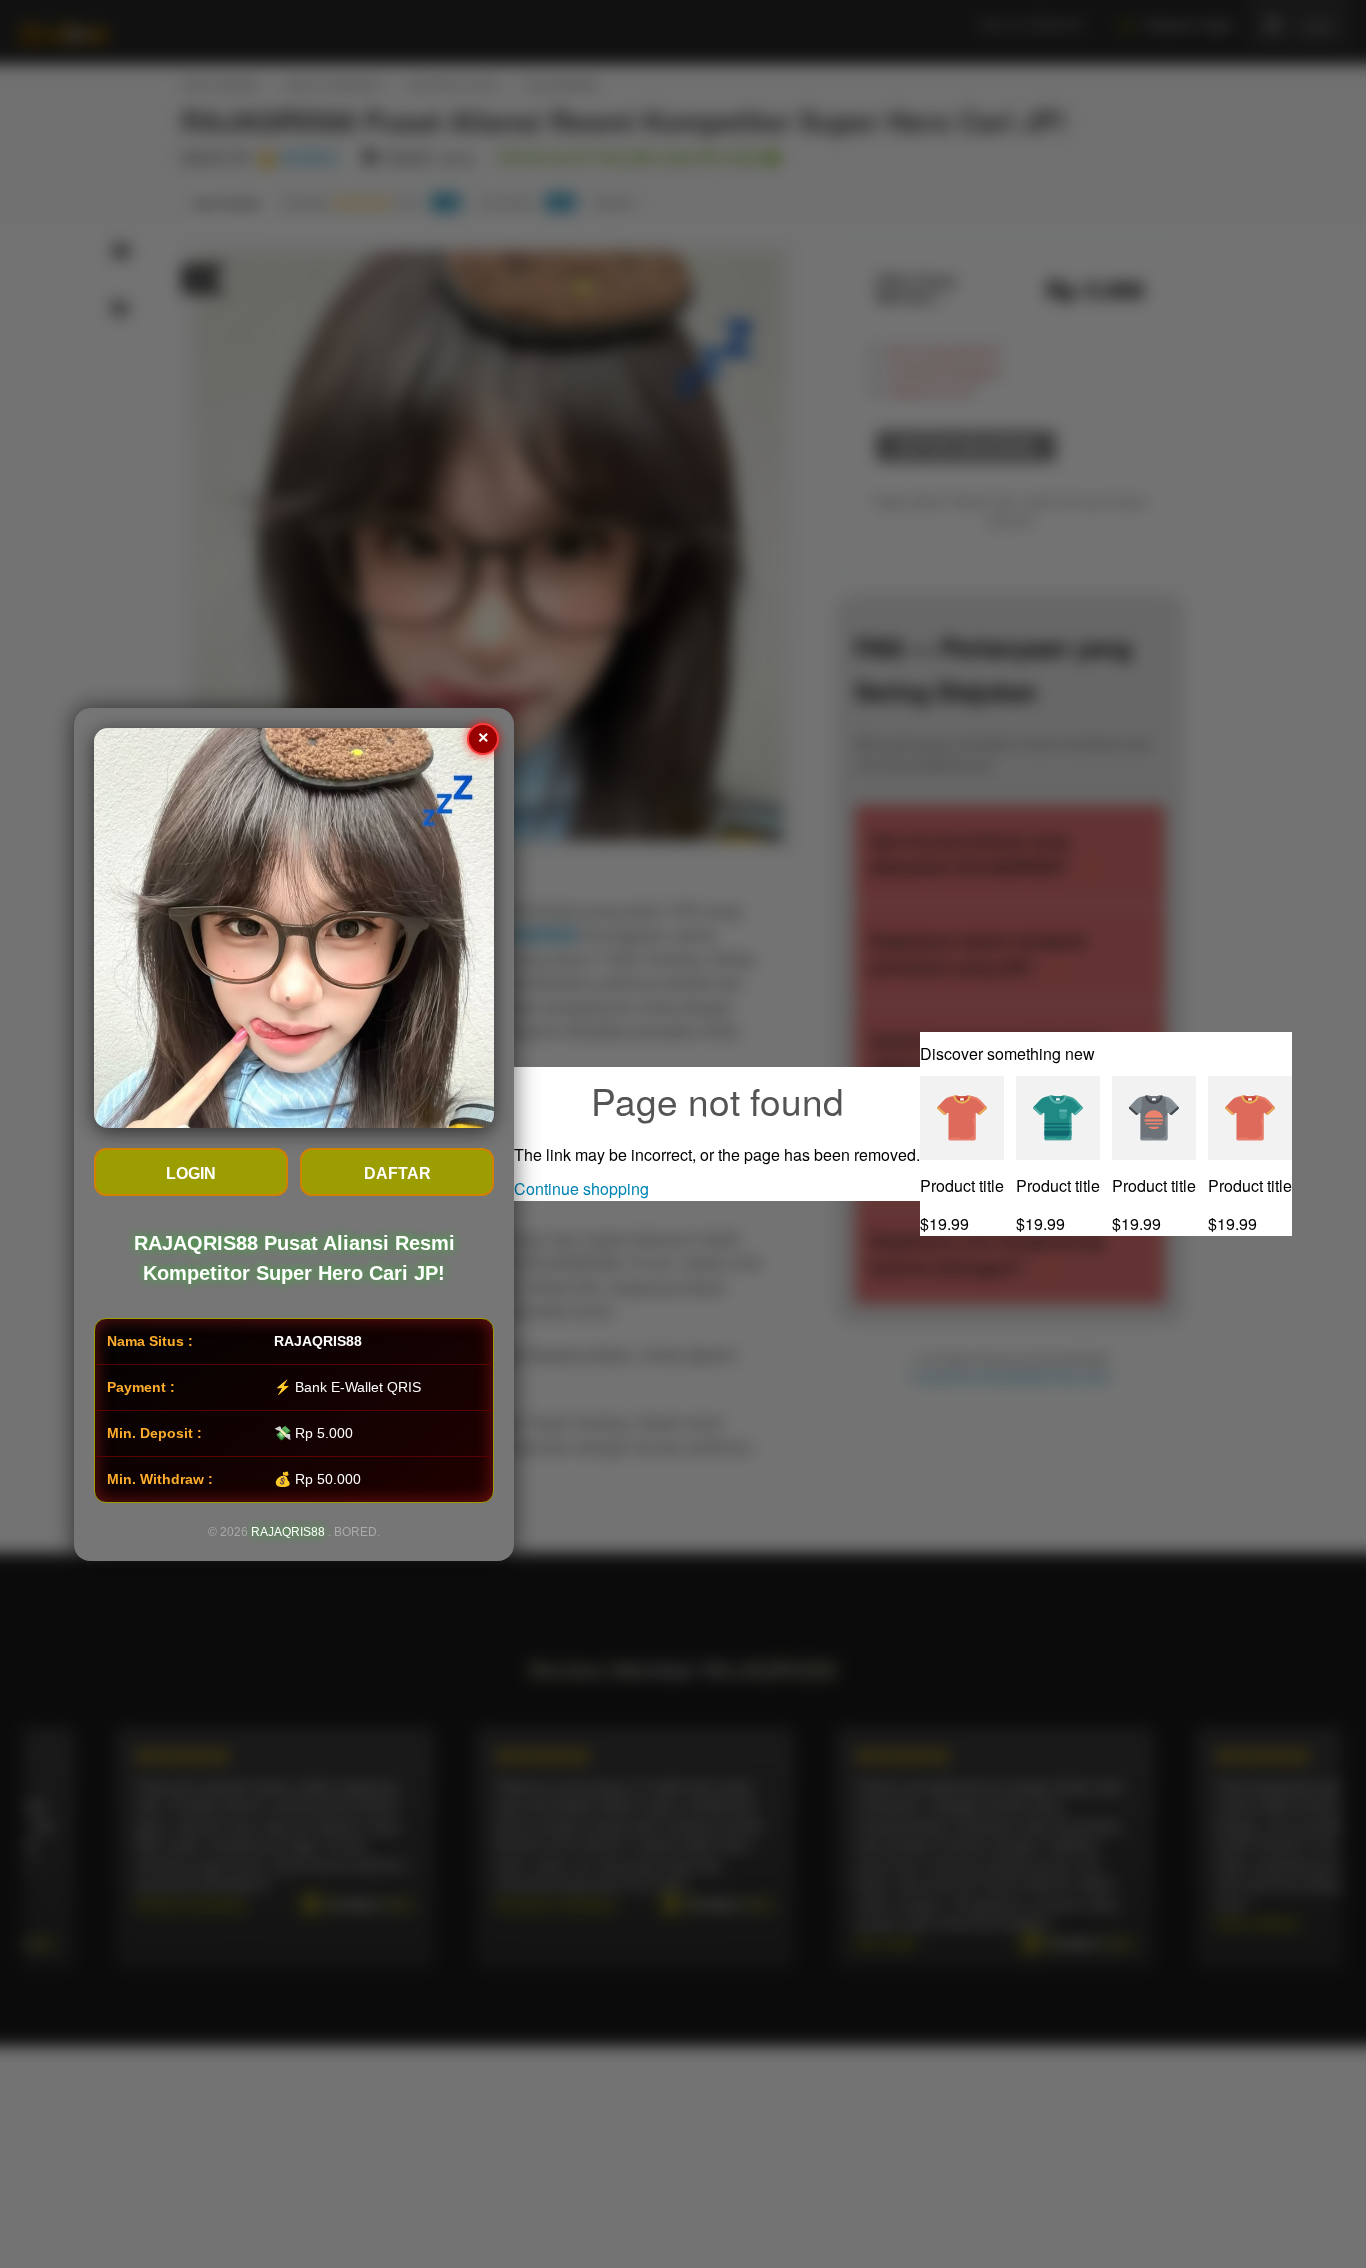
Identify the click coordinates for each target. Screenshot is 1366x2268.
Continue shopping (581, 1188)
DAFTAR (397, 1173)
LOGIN (191, 1173)
